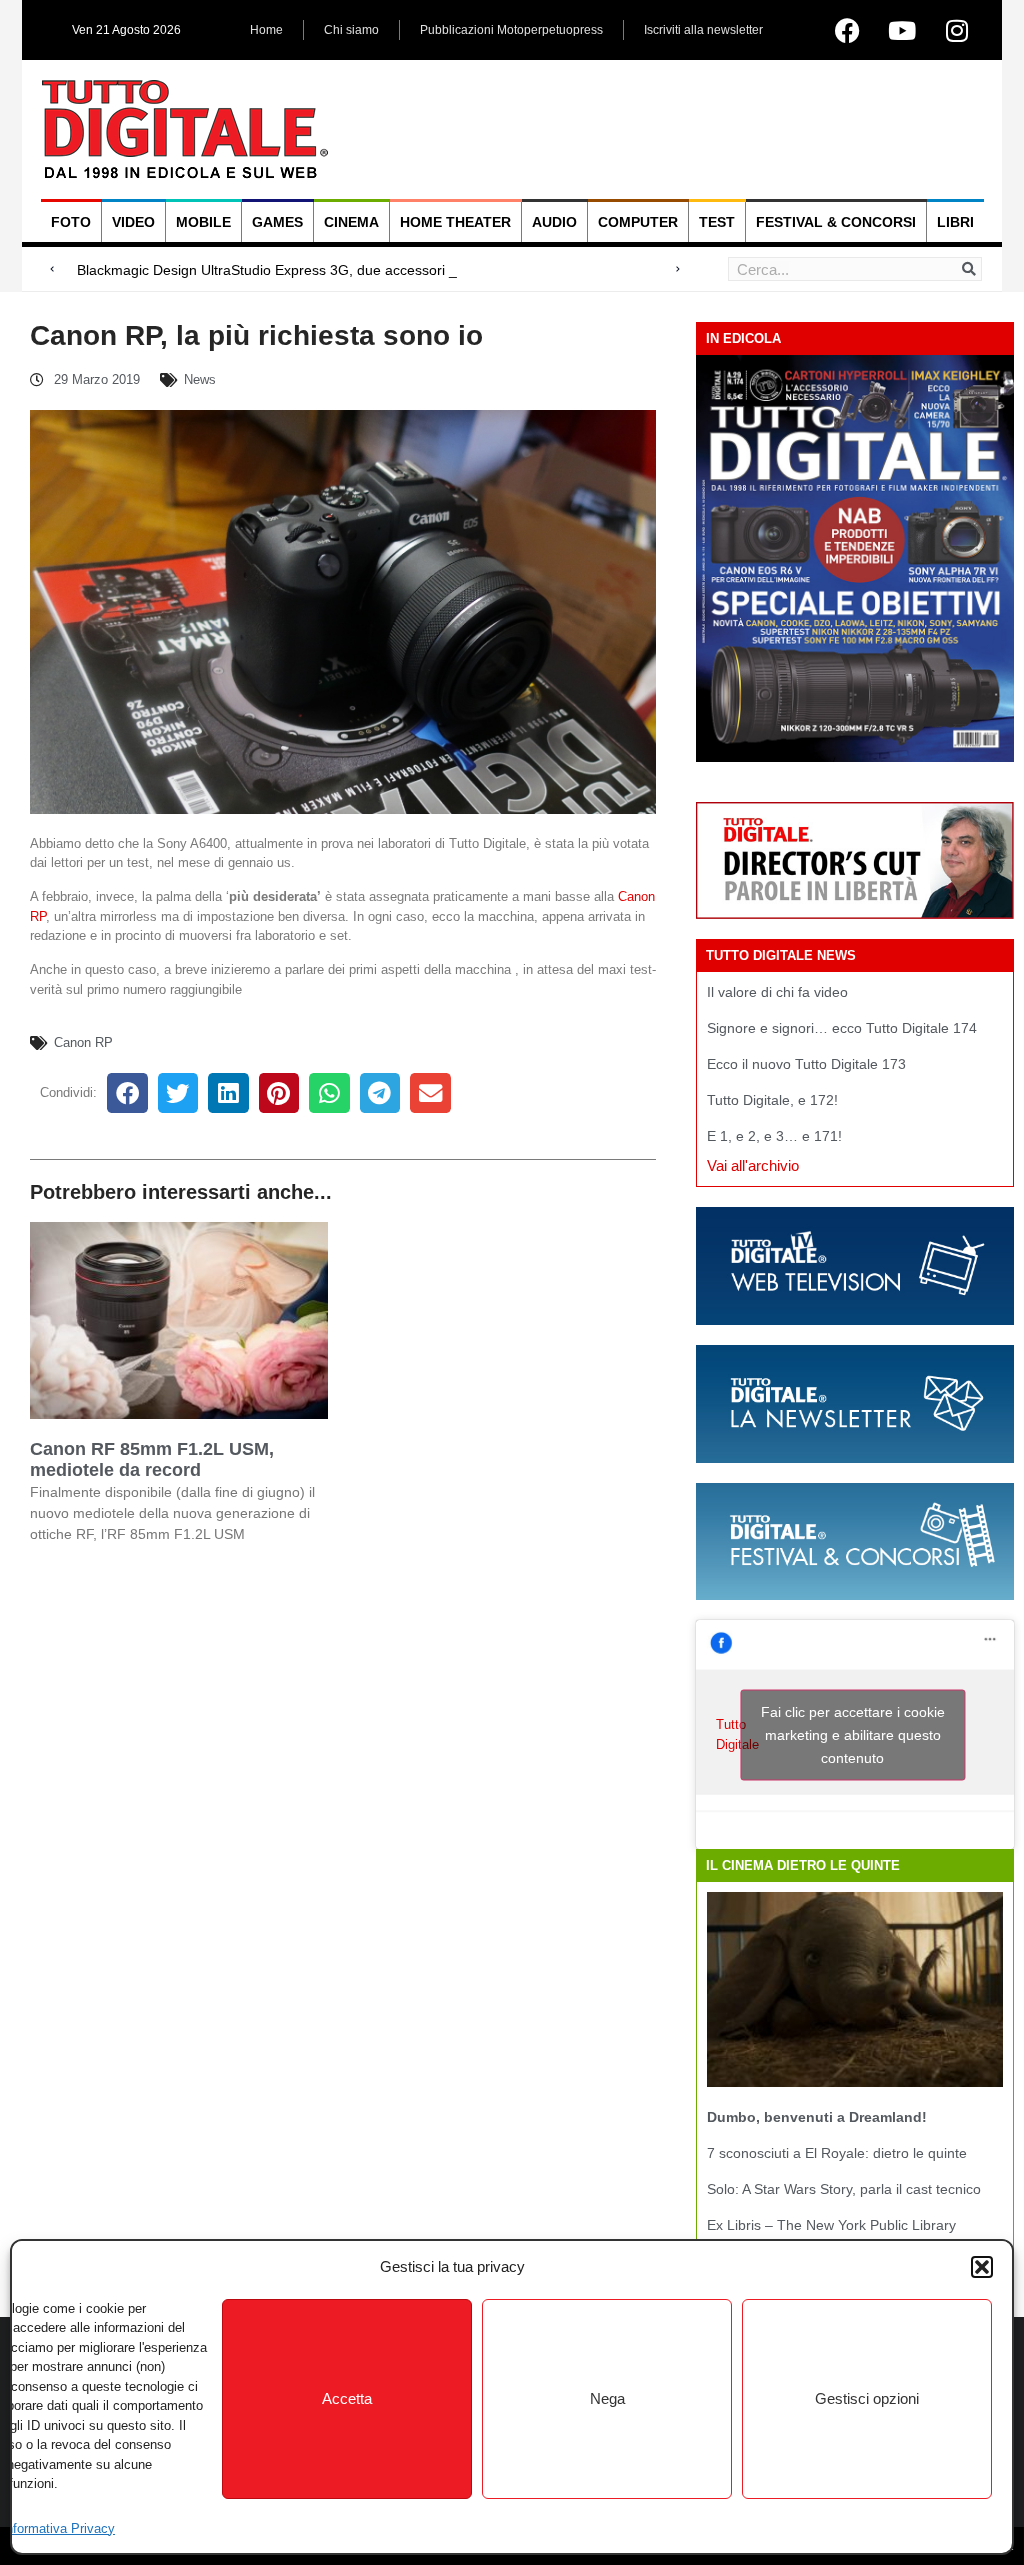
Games (277, 222)
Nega (607, 2398)
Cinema (351, 222)
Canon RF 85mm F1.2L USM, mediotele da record (152, 1460)
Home (266, 30)
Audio (554, 222)
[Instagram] (957, 30)
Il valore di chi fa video (777, 992)
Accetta (347, 2398)
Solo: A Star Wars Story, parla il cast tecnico (844, 2189)
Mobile (203, 222)
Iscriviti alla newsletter (703, 30)
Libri (955, 222)
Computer (638, 222)
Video (133, 222)
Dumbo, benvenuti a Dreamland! (817, 2117)
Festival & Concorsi (836, 222)
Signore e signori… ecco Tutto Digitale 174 (842, 1028)
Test (717, 222)
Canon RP (83, 1042)
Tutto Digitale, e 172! (772, 1100)
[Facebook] (847, 30)
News (200, 379)
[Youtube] (902, 30)
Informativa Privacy (58, 2528)
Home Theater (455, 222)
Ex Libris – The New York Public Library (831, 2225)
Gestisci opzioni (867, 2398)
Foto (71, 222)
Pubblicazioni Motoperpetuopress (511, 30)
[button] (982, 2267)
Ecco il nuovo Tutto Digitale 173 (806, 1064)
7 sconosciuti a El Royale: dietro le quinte (837, 2153)
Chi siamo (351, 30)
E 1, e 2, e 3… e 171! (774, 1136)
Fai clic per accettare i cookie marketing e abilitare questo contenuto (853, 1734)
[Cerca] (969, 269)
